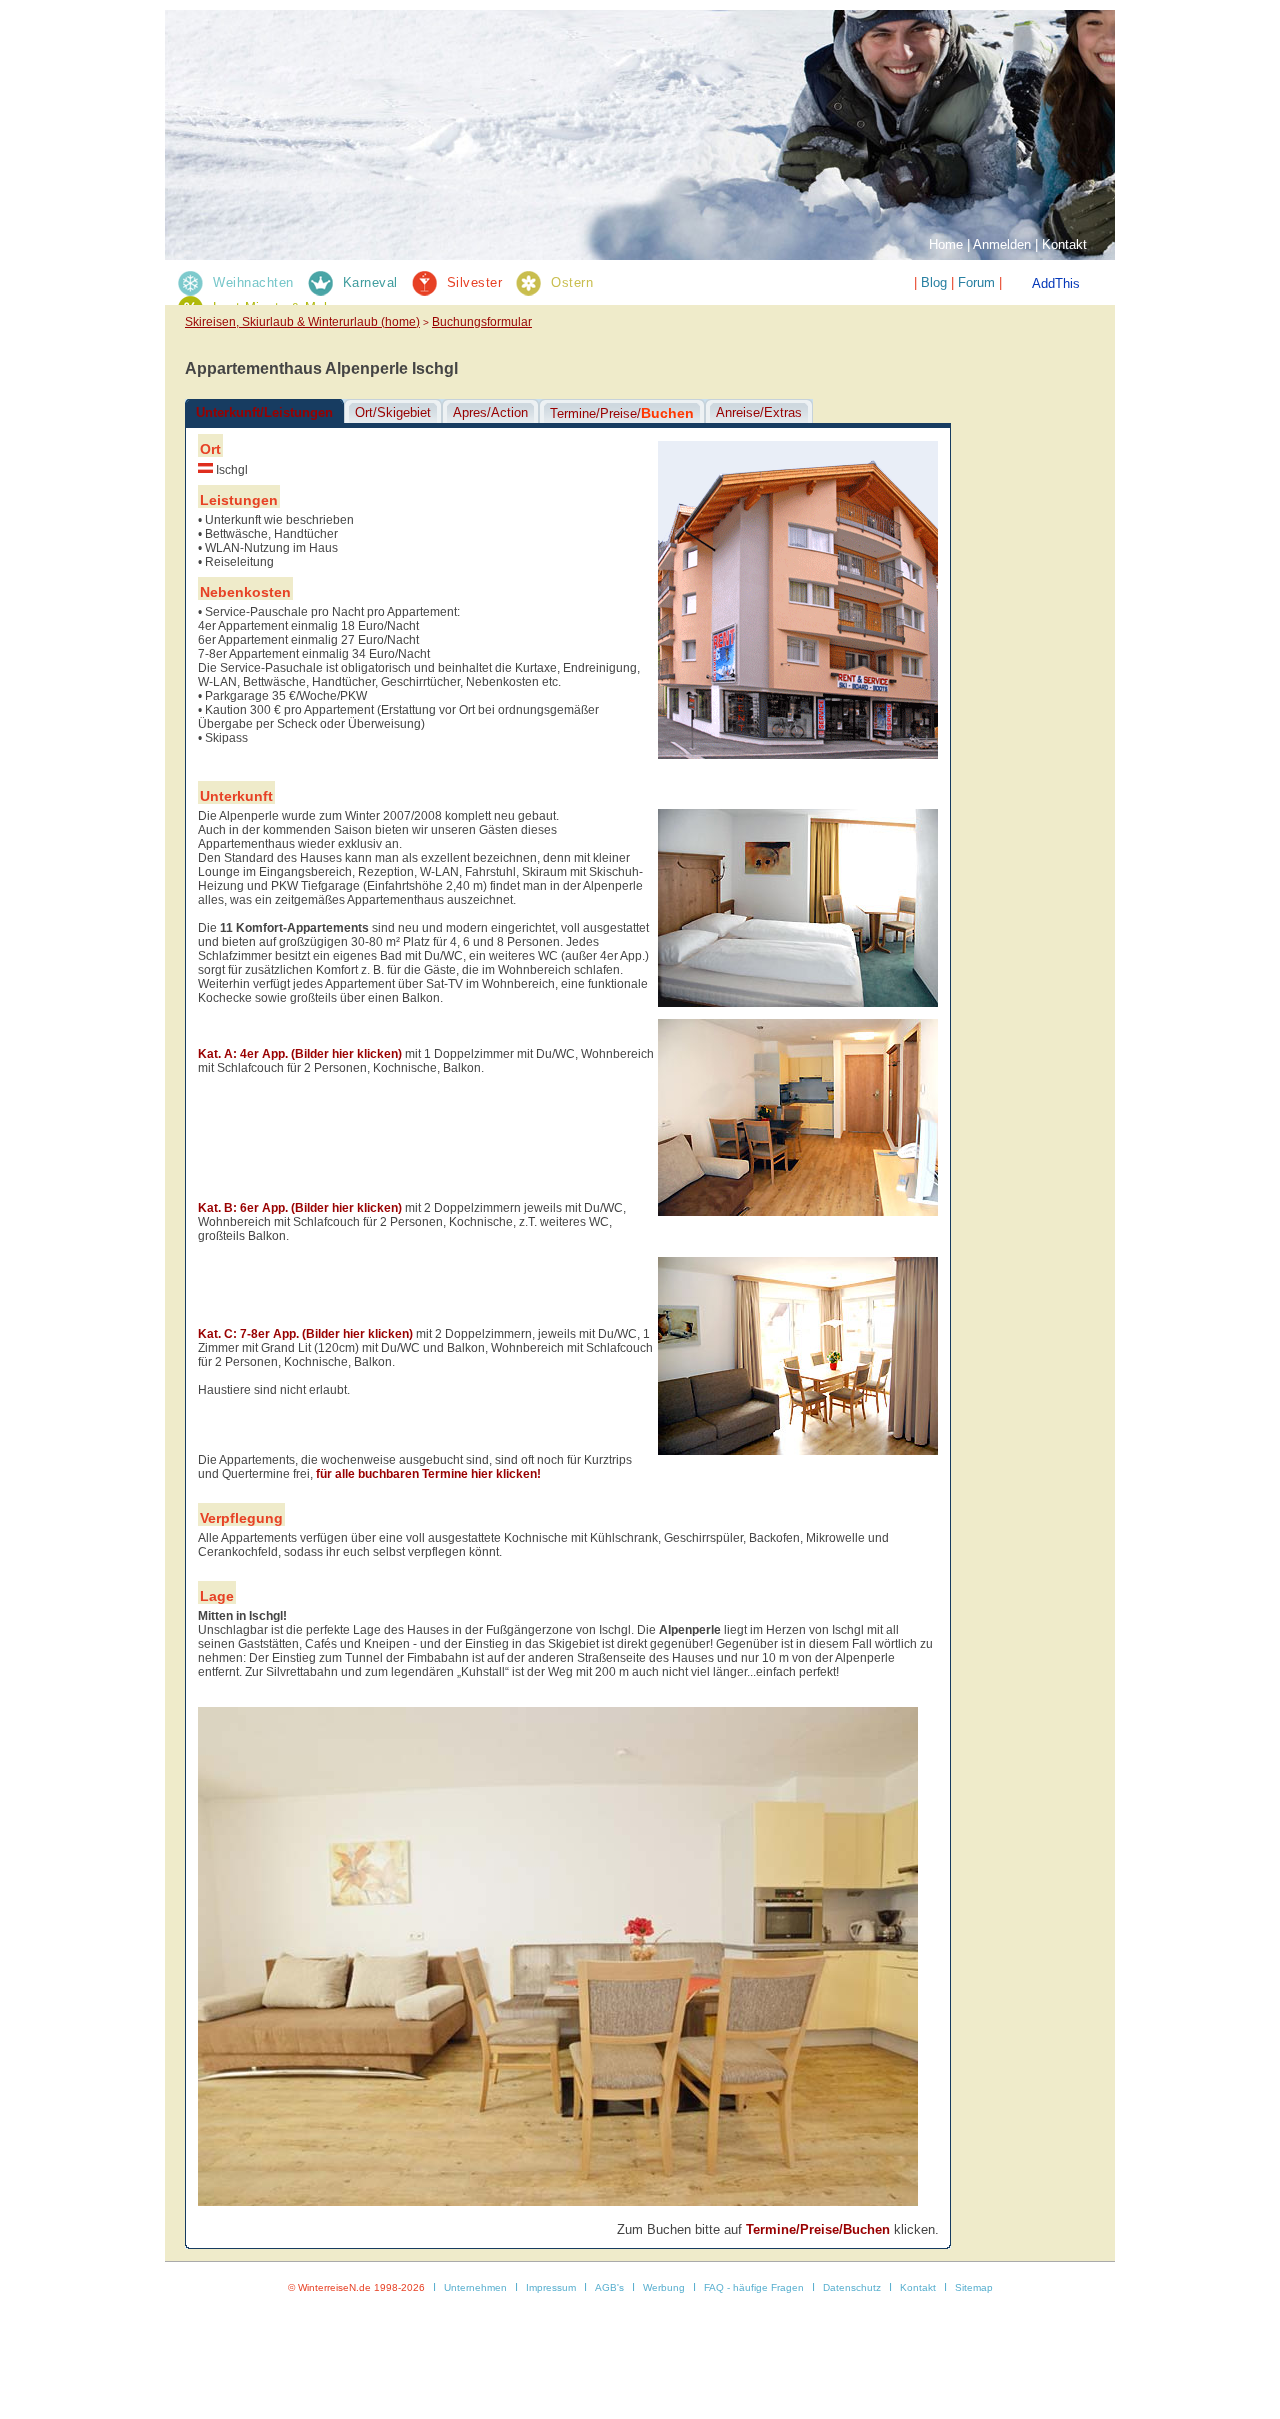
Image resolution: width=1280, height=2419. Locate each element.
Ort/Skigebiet (393, 412)
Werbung (664, 2287)
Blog (934, 282)
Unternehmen (475, 2287)
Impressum (551, 2287)
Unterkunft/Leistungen (264, 412)
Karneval (370, 282)
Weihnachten (253, 282)
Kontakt (1064, 244)
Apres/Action (490, 412)
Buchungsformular (482, 322)
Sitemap (974, 2287)
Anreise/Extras (759, 412)
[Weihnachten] (189, 282)
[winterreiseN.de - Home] (315, 65)
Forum (976, 282)
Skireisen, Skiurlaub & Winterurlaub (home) (302, 322)
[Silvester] (423, 282)
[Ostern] (527, 282)
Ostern (572, 282)
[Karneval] (319, 282)
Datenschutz (852, 2287)
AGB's (609, 2287)
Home (946, 244)
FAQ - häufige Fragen (754, 2287)
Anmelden (1002, 244)
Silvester (475, 282)
